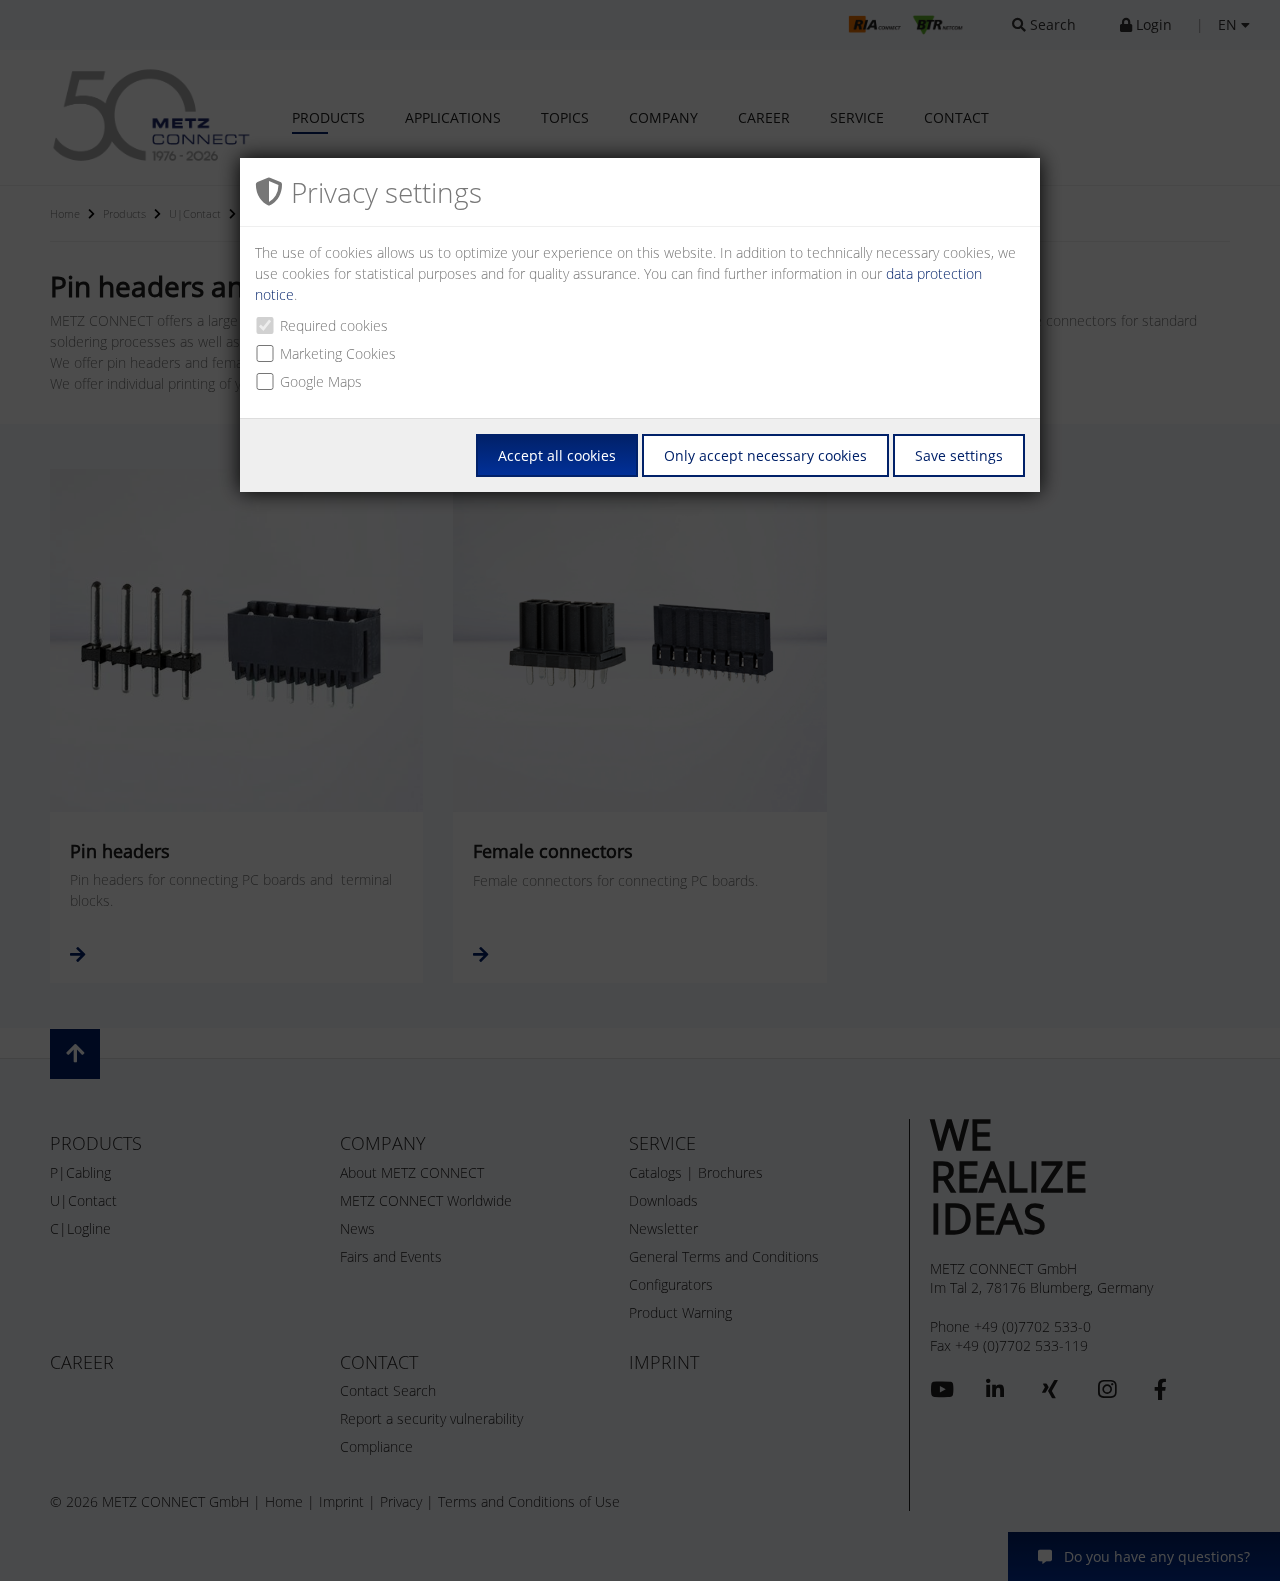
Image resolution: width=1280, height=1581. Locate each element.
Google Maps (321, 381)
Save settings (959, 455)
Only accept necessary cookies (765, 455)
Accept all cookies (557, 455)
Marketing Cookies (338, 353)
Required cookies (334, 325)
